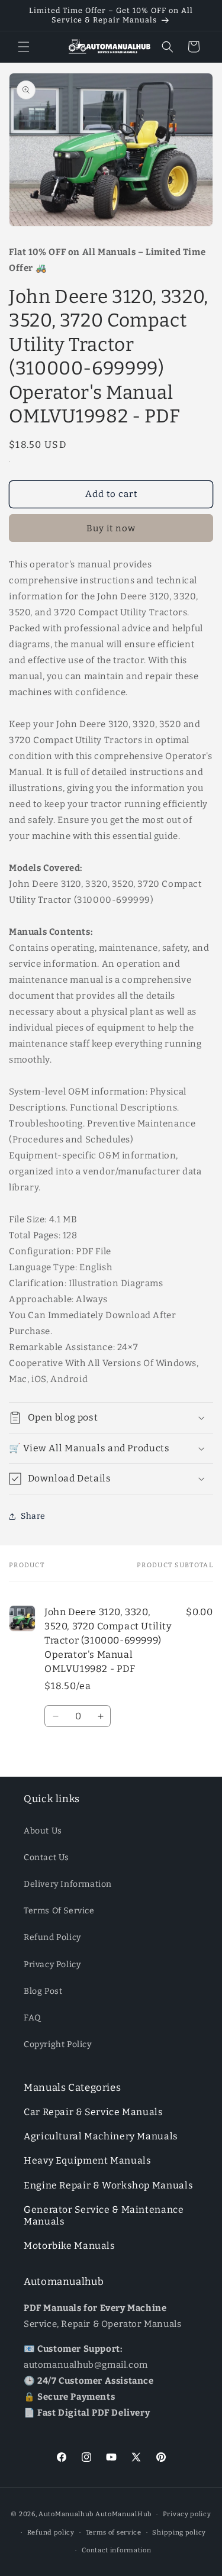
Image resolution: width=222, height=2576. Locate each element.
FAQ (33, 2018)
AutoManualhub (66, 2514)
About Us (43, 1831)
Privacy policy (187, 2514)
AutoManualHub (123, 2514)
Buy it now (111, 528)
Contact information (116, 2550)
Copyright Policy (58, 2044)
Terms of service (114, 2533)
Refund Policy (52, 1937)
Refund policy (51, 2533)
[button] (24, 47)
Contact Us (46, 1857)
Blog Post (43, 1991)
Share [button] (33, 1516)
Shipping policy (179, 2533)
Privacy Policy (52, 1965)
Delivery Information (68, 1884)
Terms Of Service (59, 1911)
